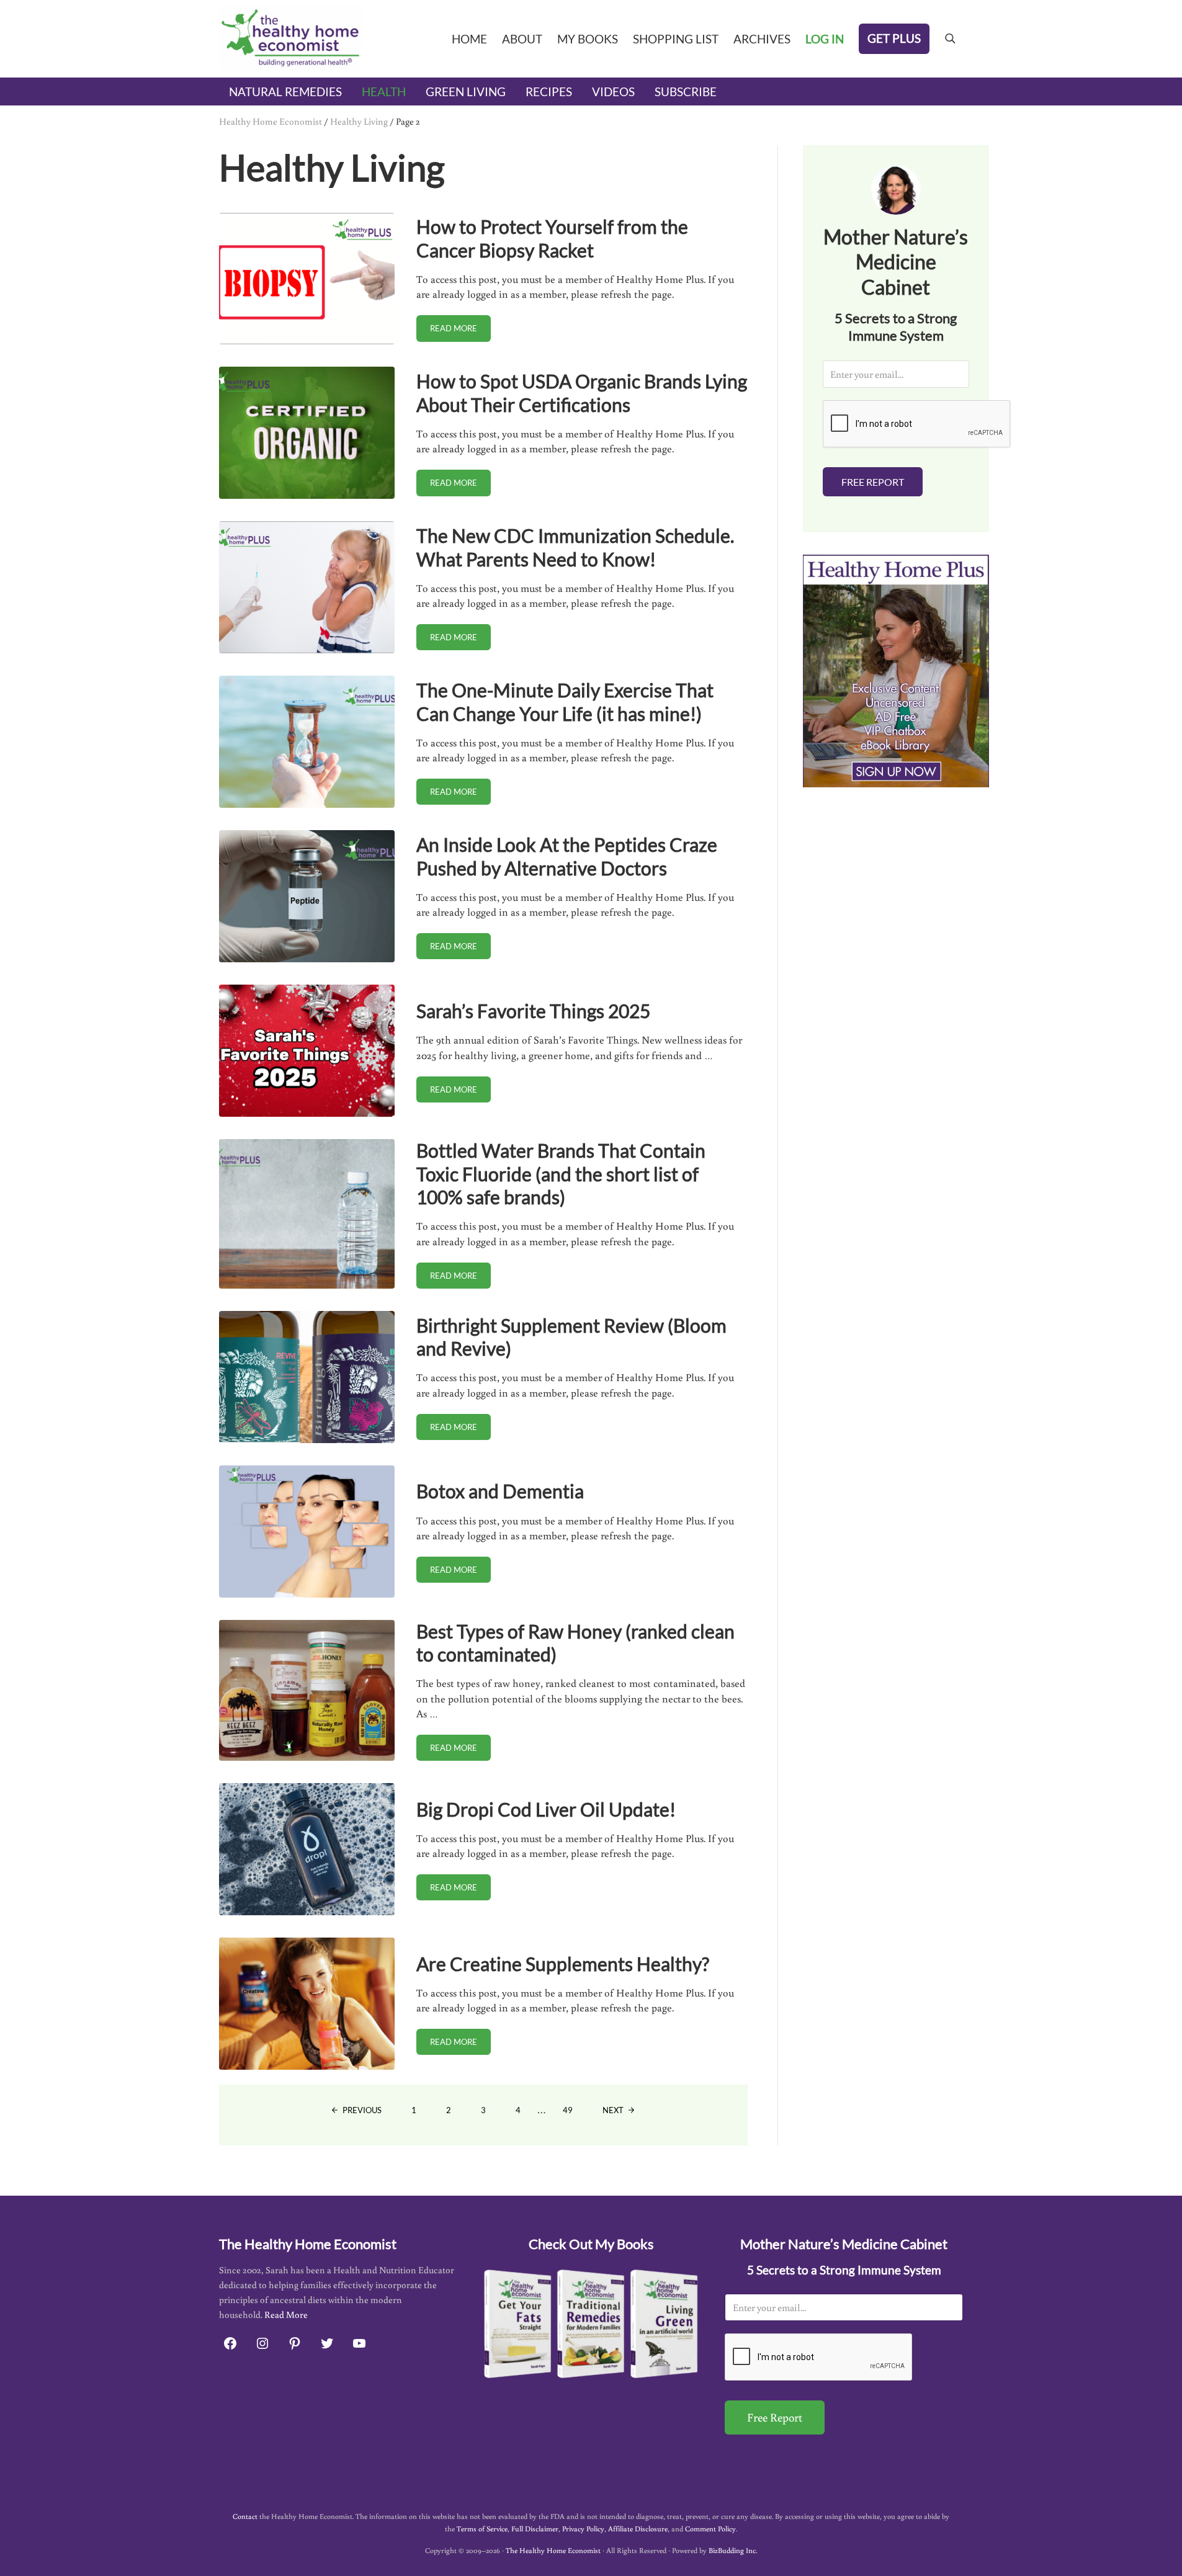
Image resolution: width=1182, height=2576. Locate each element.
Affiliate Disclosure (638, 2529)
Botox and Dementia (500, 1491)
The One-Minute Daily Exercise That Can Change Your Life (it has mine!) (565, 702)
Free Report (873, 482)
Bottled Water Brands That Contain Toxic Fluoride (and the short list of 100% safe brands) (561, 1174)
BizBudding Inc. (733, 2550)
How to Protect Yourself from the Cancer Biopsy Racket (552, 238)
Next (613, 2110)
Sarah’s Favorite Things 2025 (533, 1011)
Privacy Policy (583, 2529)
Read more (460, 330)
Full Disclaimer (535, 2529)
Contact (245, 2516)
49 (575, 2112)
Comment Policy (710, 2529)
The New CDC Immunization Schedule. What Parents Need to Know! (575, 547)
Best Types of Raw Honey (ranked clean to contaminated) (575, 1643)
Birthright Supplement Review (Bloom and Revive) (571, 1337)
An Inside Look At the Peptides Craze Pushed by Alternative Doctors (567, 856)
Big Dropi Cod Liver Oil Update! (546, 1809)
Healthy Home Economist (271, 121)
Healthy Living (359, 121)
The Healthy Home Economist (553, 2550)
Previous (362, 2110)
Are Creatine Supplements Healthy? (563, 1964)
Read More (286, 2314)
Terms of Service (482, 2529)
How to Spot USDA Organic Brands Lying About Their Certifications (582, 393)
